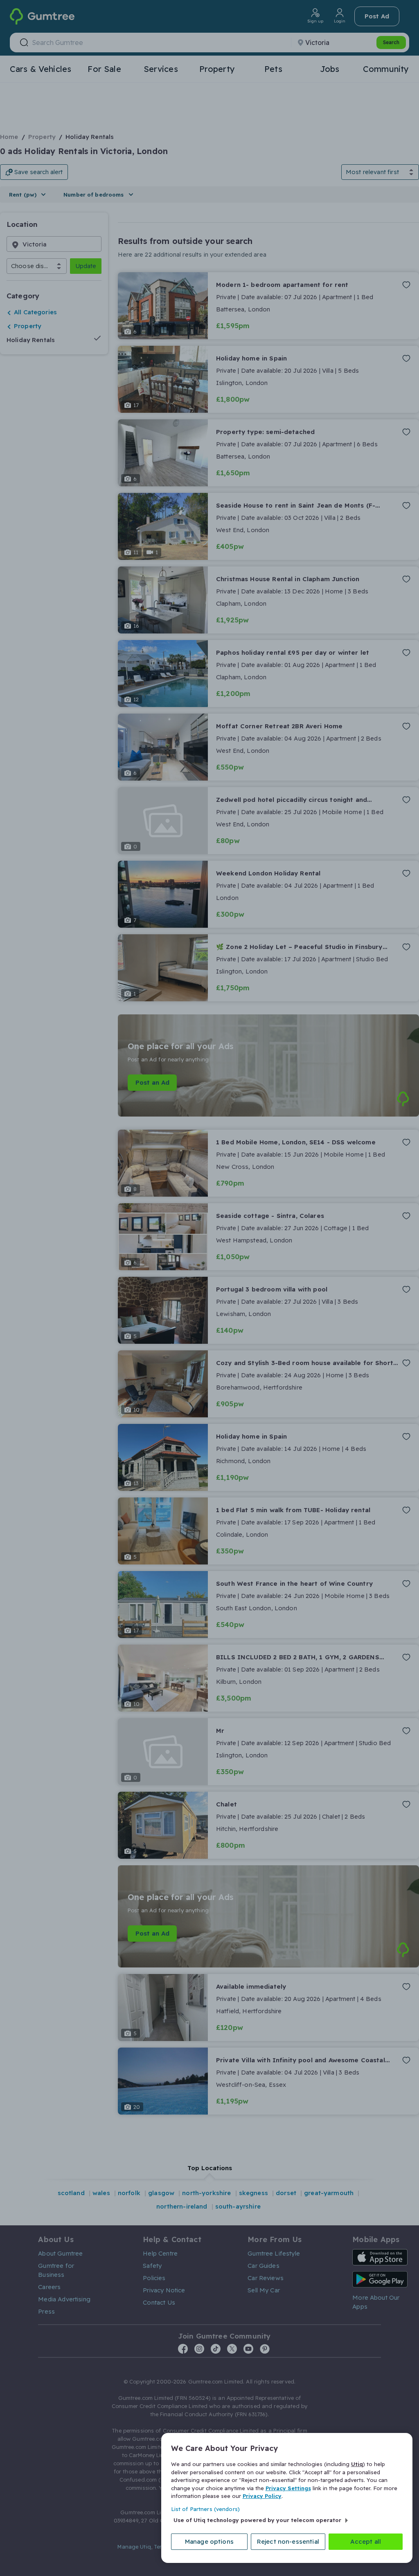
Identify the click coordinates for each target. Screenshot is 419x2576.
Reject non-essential (288, 2541)
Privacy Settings (288, 2488)
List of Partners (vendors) (205, 2509)
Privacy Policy (262, 2496)
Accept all (366, 2541)
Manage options (209, 2541)
